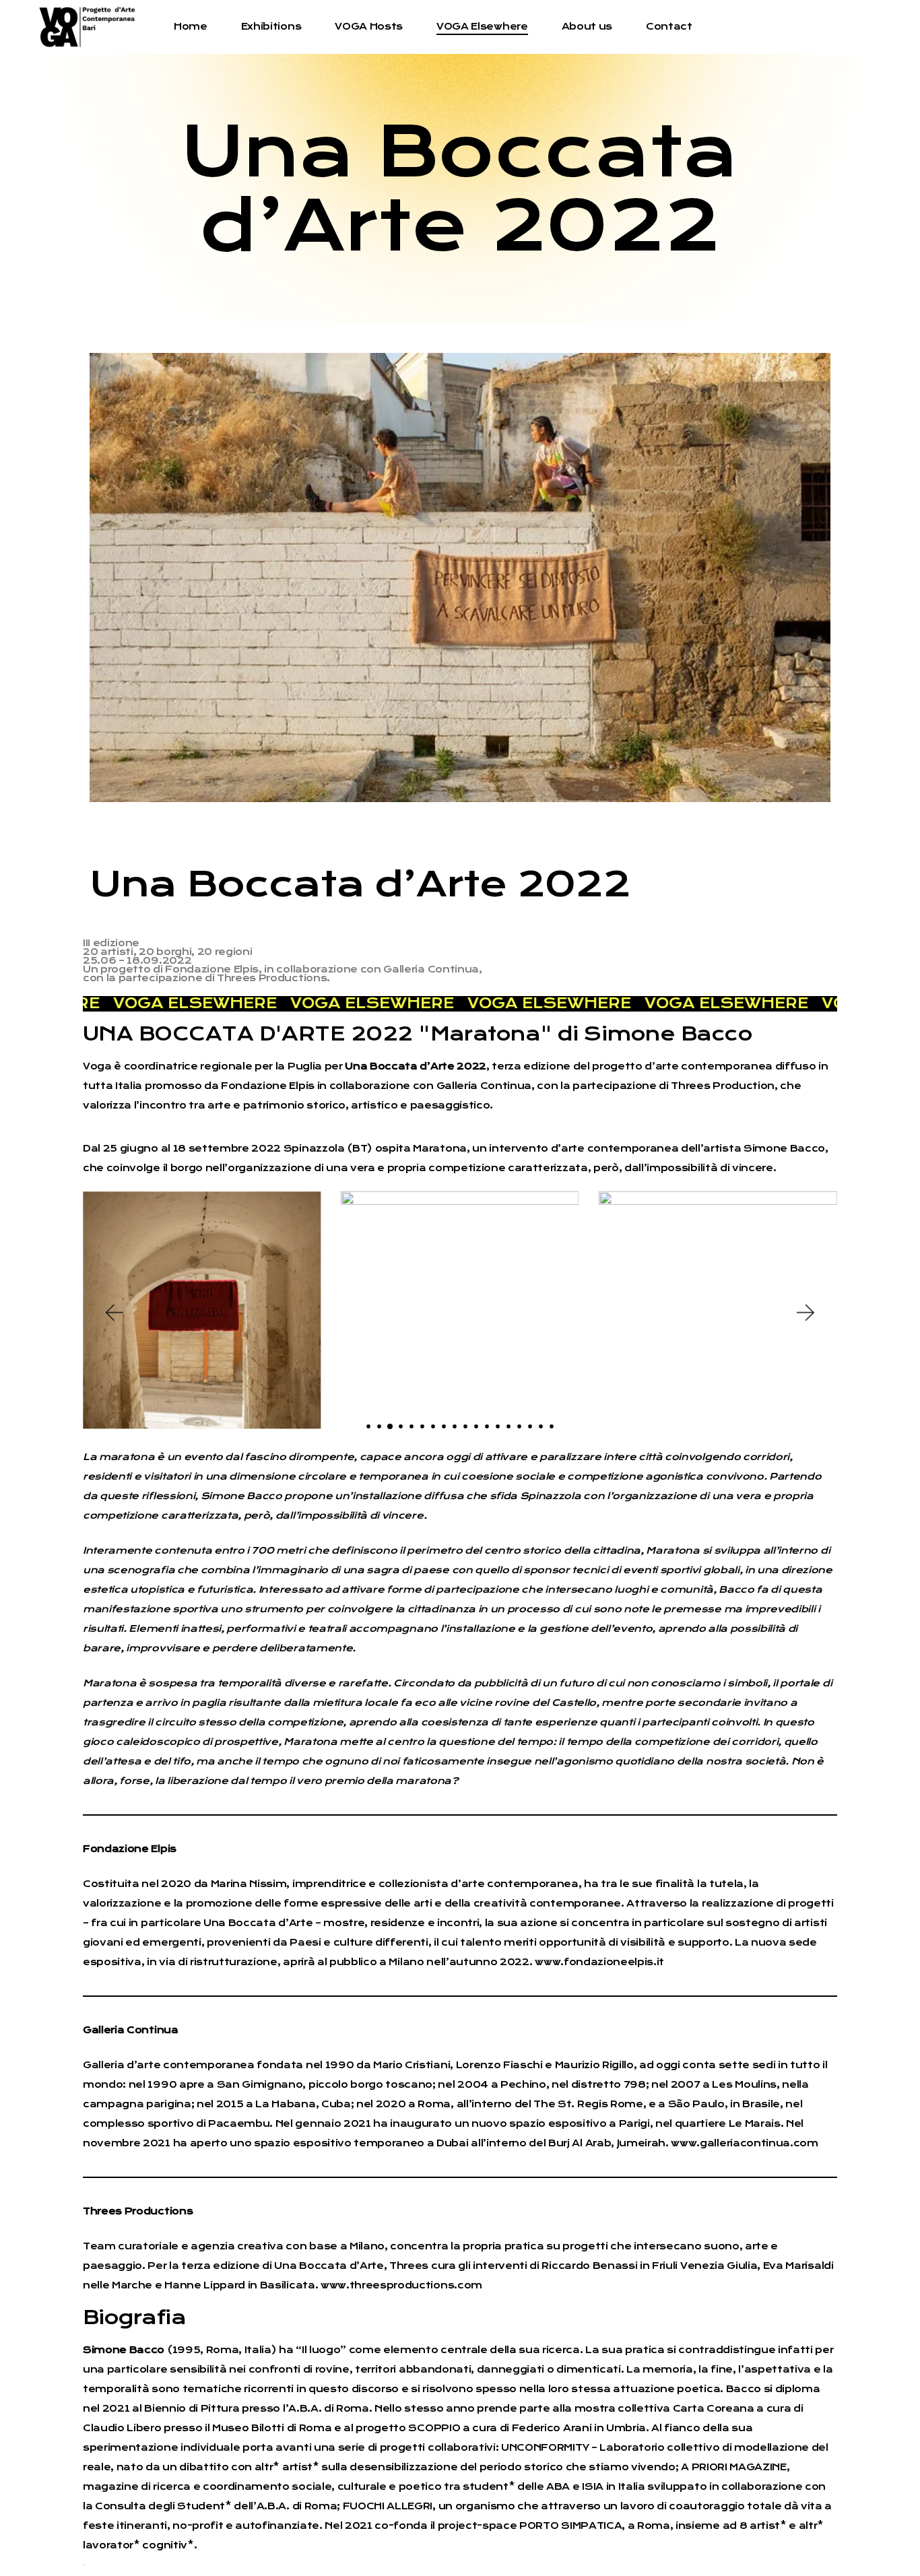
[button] (113, 1313)
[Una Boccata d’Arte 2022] (460, 577)
